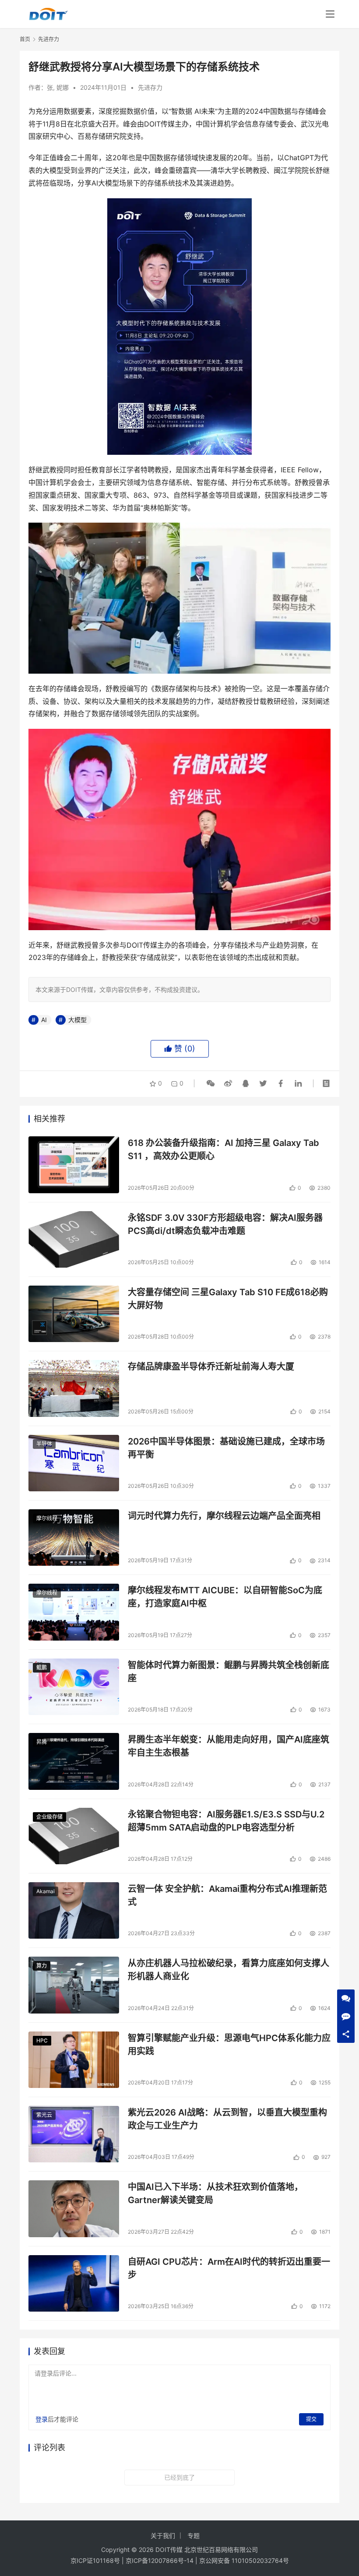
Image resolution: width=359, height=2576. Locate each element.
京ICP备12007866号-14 (160, 2560)
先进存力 (150, 87)
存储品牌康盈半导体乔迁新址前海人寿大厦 (211, 1367)
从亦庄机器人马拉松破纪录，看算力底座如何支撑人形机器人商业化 (229, 1970)
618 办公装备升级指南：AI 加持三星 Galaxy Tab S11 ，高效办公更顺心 (223, 1149)
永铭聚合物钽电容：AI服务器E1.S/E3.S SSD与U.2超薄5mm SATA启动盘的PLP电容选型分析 (226, 1821)
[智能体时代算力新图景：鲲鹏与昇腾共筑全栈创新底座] (74, 1687)
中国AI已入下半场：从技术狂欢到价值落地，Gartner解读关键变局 (215, 2193)
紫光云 (44, 2115)
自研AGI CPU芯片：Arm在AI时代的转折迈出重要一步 (229, 2268)
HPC (42, 2040)
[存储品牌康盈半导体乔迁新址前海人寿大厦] (74, 1388)
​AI (44, 1020)
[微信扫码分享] (211, 1083)
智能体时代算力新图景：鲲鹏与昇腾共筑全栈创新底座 (229, 1671)
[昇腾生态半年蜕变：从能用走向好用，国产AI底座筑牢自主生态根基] (74, 1761)
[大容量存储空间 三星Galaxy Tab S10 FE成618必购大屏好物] (74, 1314)
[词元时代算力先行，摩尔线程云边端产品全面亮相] (74, 1538)
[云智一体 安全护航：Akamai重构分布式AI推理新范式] (74, 1910)
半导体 (44, 1444)
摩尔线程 (47, 1518)
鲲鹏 (42, 1668)
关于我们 (163, 2536)
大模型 (77, 1020)
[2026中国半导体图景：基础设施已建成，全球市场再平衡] (74, 1463)
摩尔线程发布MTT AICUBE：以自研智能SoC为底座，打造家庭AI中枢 (225, 1597)
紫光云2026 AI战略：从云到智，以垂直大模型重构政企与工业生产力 (227, 2119)
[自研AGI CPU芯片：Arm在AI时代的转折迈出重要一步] (74, 2283)
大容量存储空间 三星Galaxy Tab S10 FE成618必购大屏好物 (228, 1299)
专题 (194, 2536)
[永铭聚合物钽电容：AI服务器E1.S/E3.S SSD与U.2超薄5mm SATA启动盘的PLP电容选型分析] (74, 1836)
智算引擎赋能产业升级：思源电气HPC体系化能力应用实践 (229, 2044)
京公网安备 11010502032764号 (244, 2560)
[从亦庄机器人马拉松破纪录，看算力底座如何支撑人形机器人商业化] (74, 1985)
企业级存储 (49, 1817)
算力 (42, 1966)
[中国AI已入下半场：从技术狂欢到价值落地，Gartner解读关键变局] (74, 2209)
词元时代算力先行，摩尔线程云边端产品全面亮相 (224, 1516)
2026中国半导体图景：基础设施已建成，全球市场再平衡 (226, 1448)
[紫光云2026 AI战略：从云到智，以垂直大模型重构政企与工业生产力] (74, 2134)
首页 (25, 39)
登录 (42, 2419)
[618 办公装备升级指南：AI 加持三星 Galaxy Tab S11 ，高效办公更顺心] (74, 1165)
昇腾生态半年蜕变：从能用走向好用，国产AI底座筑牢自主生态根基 (229, 1746)
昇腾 (42, 1742)
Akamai (46, 1891)
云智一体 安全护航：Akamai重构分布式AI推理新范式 (227, 1895)
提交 (311, 2419)
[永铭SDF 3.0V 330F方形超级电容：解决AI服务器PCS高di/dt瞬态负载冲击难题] (74, 1239)
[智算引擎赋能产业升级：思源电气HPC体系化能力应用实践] (74, 2060)
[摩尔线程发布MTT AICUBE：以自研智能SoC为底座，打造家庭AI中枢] (74, 1612)
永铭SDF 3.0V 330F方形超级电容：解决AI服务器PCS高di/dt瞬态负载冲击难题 (225, 1224)
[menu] (330, 14)
